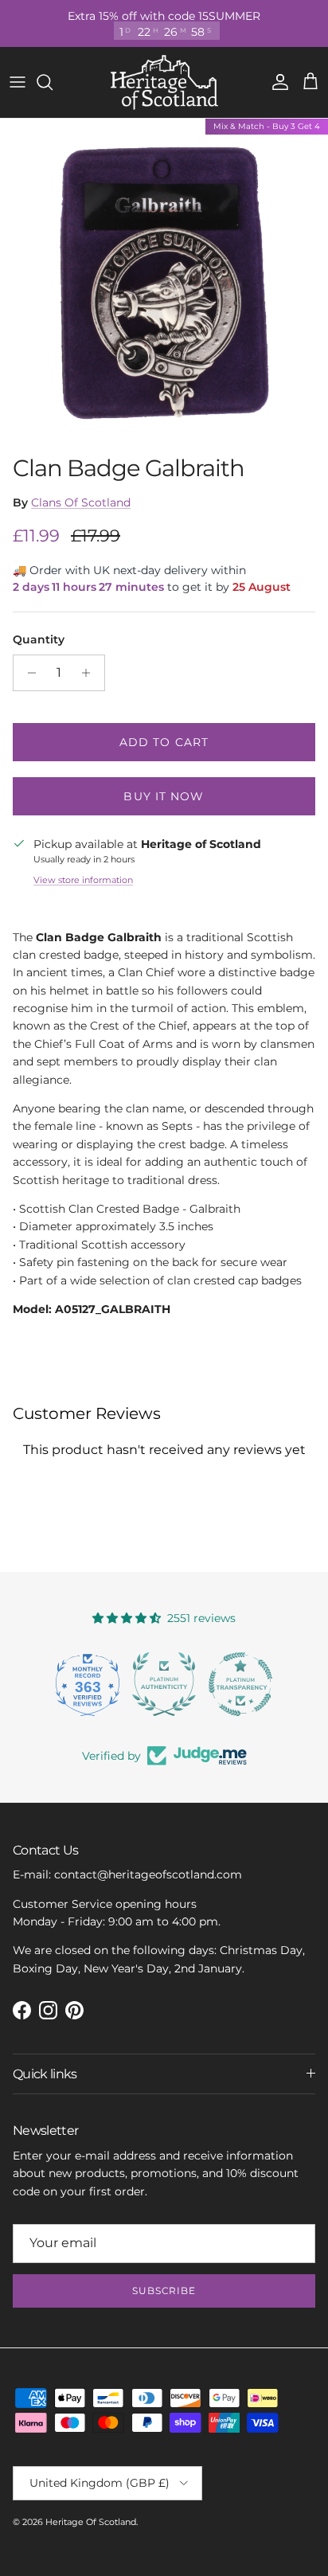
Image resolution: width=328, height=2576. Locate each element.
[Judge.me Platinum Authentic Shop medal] (164, 1684)
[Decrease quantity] (27, 673)
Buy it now (164, 796)
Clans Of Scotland (81, 502)
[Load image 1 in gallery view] (164, 283)
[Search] (53, 82)
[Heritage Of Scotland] (164, 82)
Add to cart (164, 742)
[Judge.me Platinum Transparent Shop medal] (240, 1684)
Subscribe (164, 2291)
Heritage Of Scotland (91, 2522)
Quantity (39, 639)
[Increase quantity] (90, 673)
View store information (83, 880)
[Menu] (18, 82)
